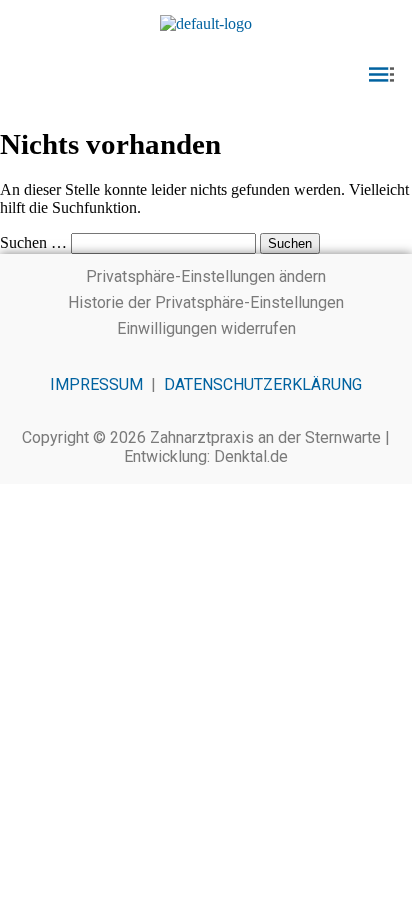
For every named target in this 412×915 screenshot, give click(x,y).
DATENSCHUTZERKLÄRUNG (263, 384)
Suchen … (33, 242)
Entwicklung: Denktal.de (206, 456)
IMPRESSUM (96, 384)
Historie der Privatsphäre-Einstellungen (206, 302)
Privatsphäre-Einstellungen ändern (206, 276)
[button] (206, 76)
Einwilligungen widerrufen (206, 328)
